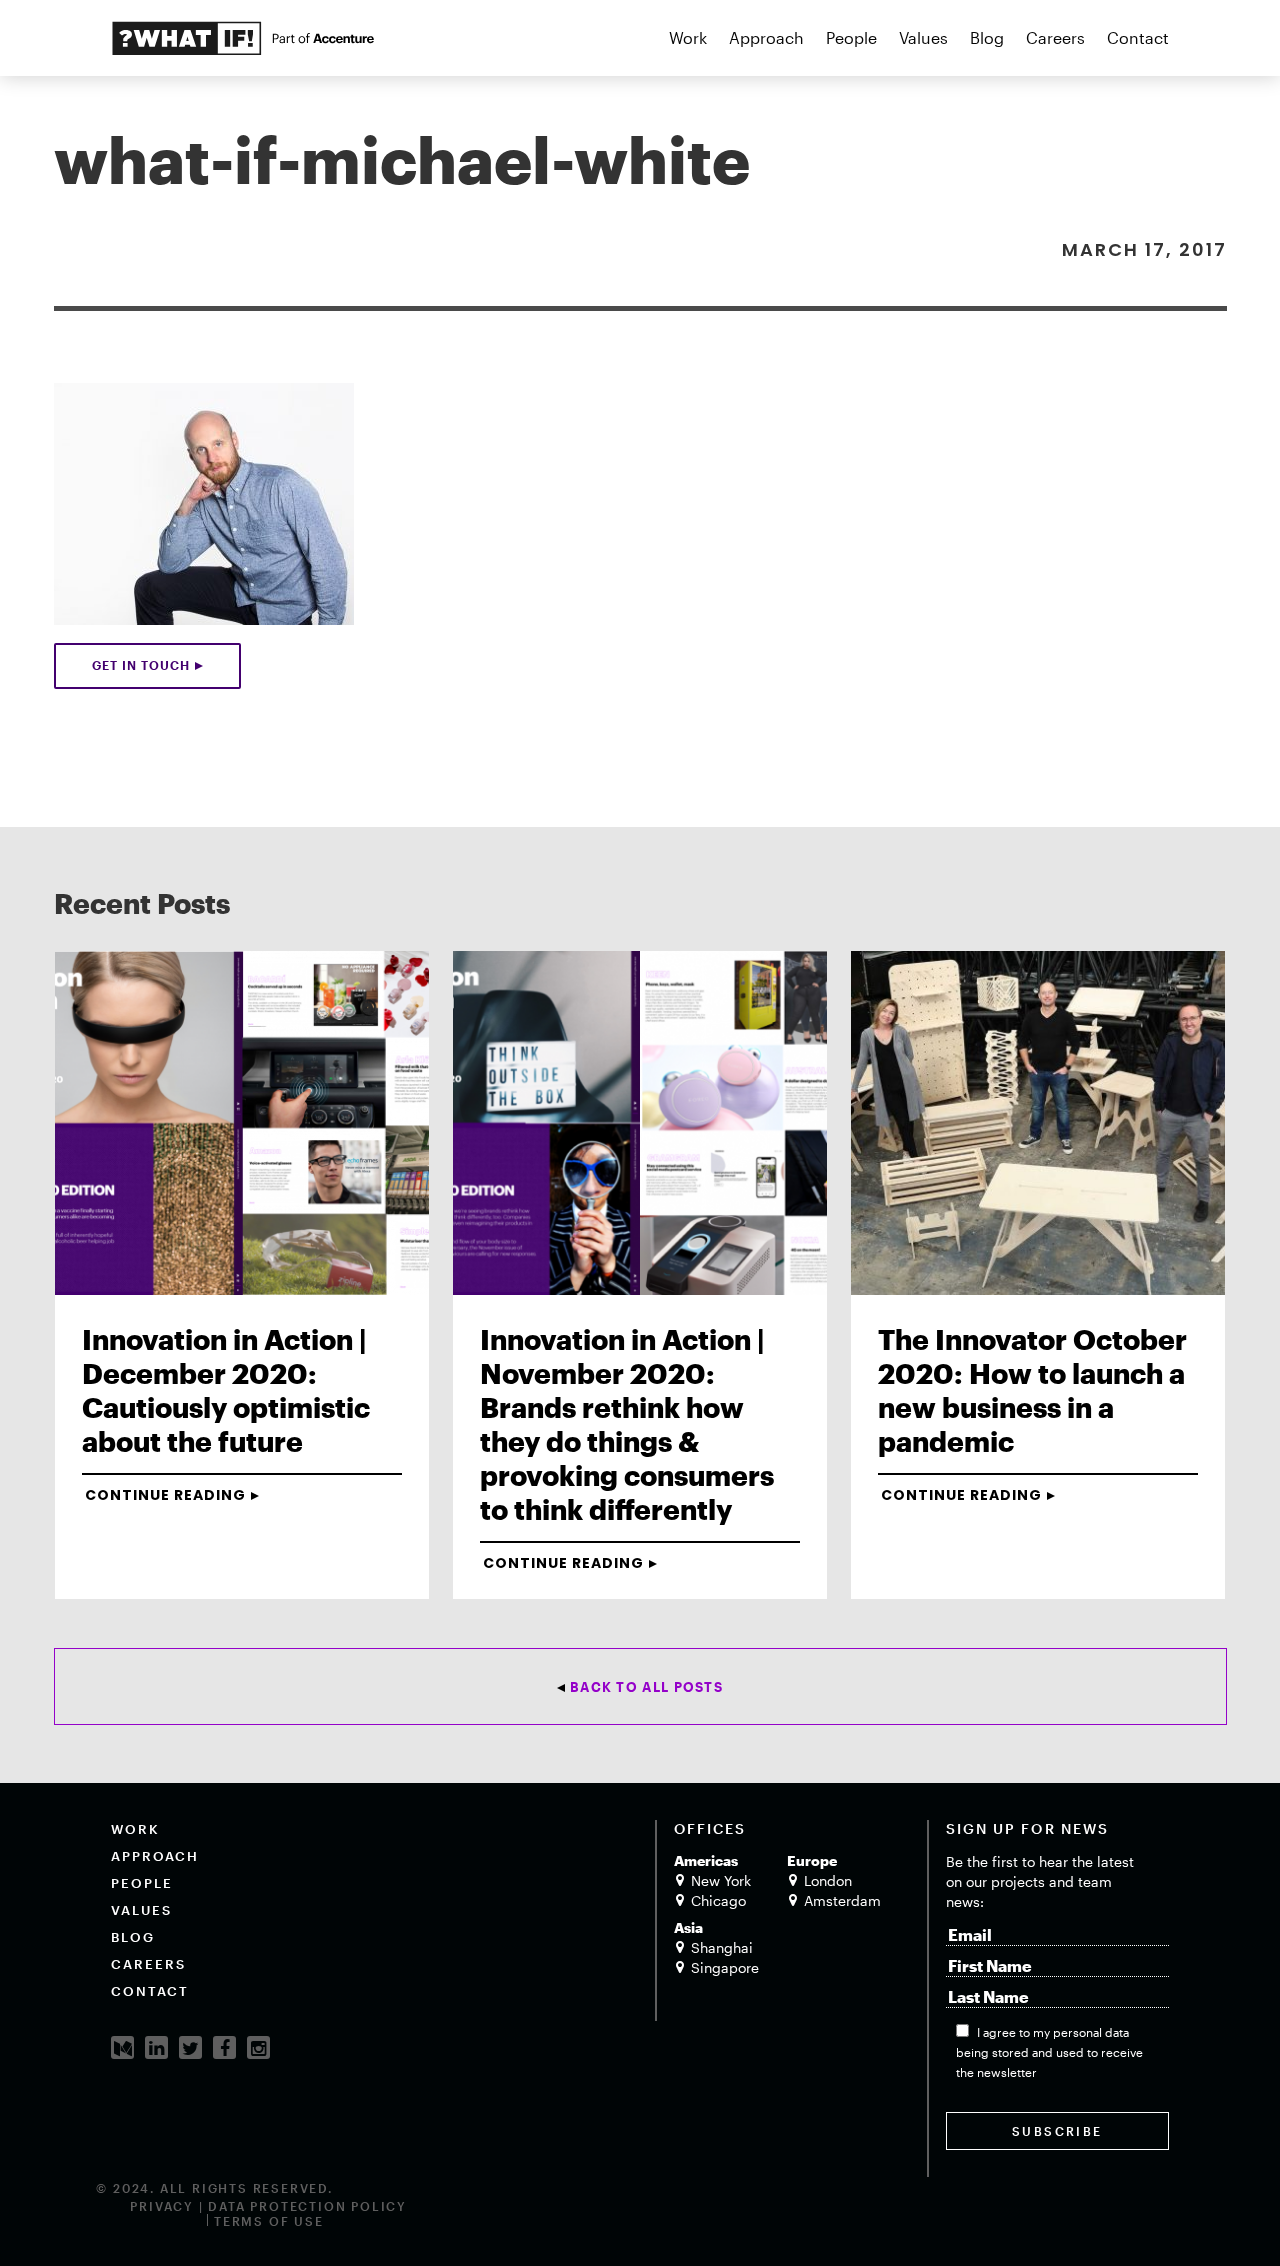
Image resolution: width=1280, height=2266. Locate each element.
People (851, 37)
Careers (1055, 37)
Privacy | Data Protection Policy (268, 2206)
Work (688, 37)
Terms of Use (269, 2221)
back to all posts (646, 1687)
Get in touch (141, 665)
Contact (1138, 37)
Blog (987, 37)
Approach (766, 37)
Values (923, 37)
